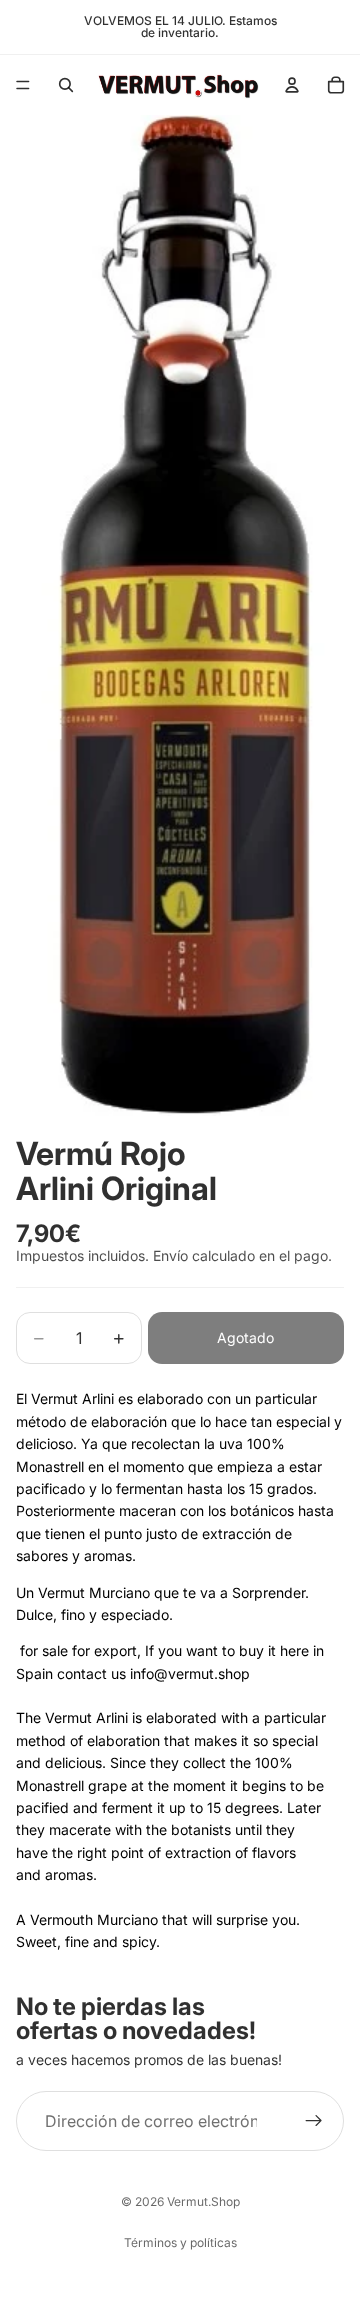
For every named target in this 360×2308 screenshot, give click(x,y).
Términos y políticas (180, 2242)
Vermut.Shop (203, 2201)
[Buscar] (66, 85)
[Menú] (23, 85)
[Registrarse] (314, 2121)
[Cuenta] (292, 85)
